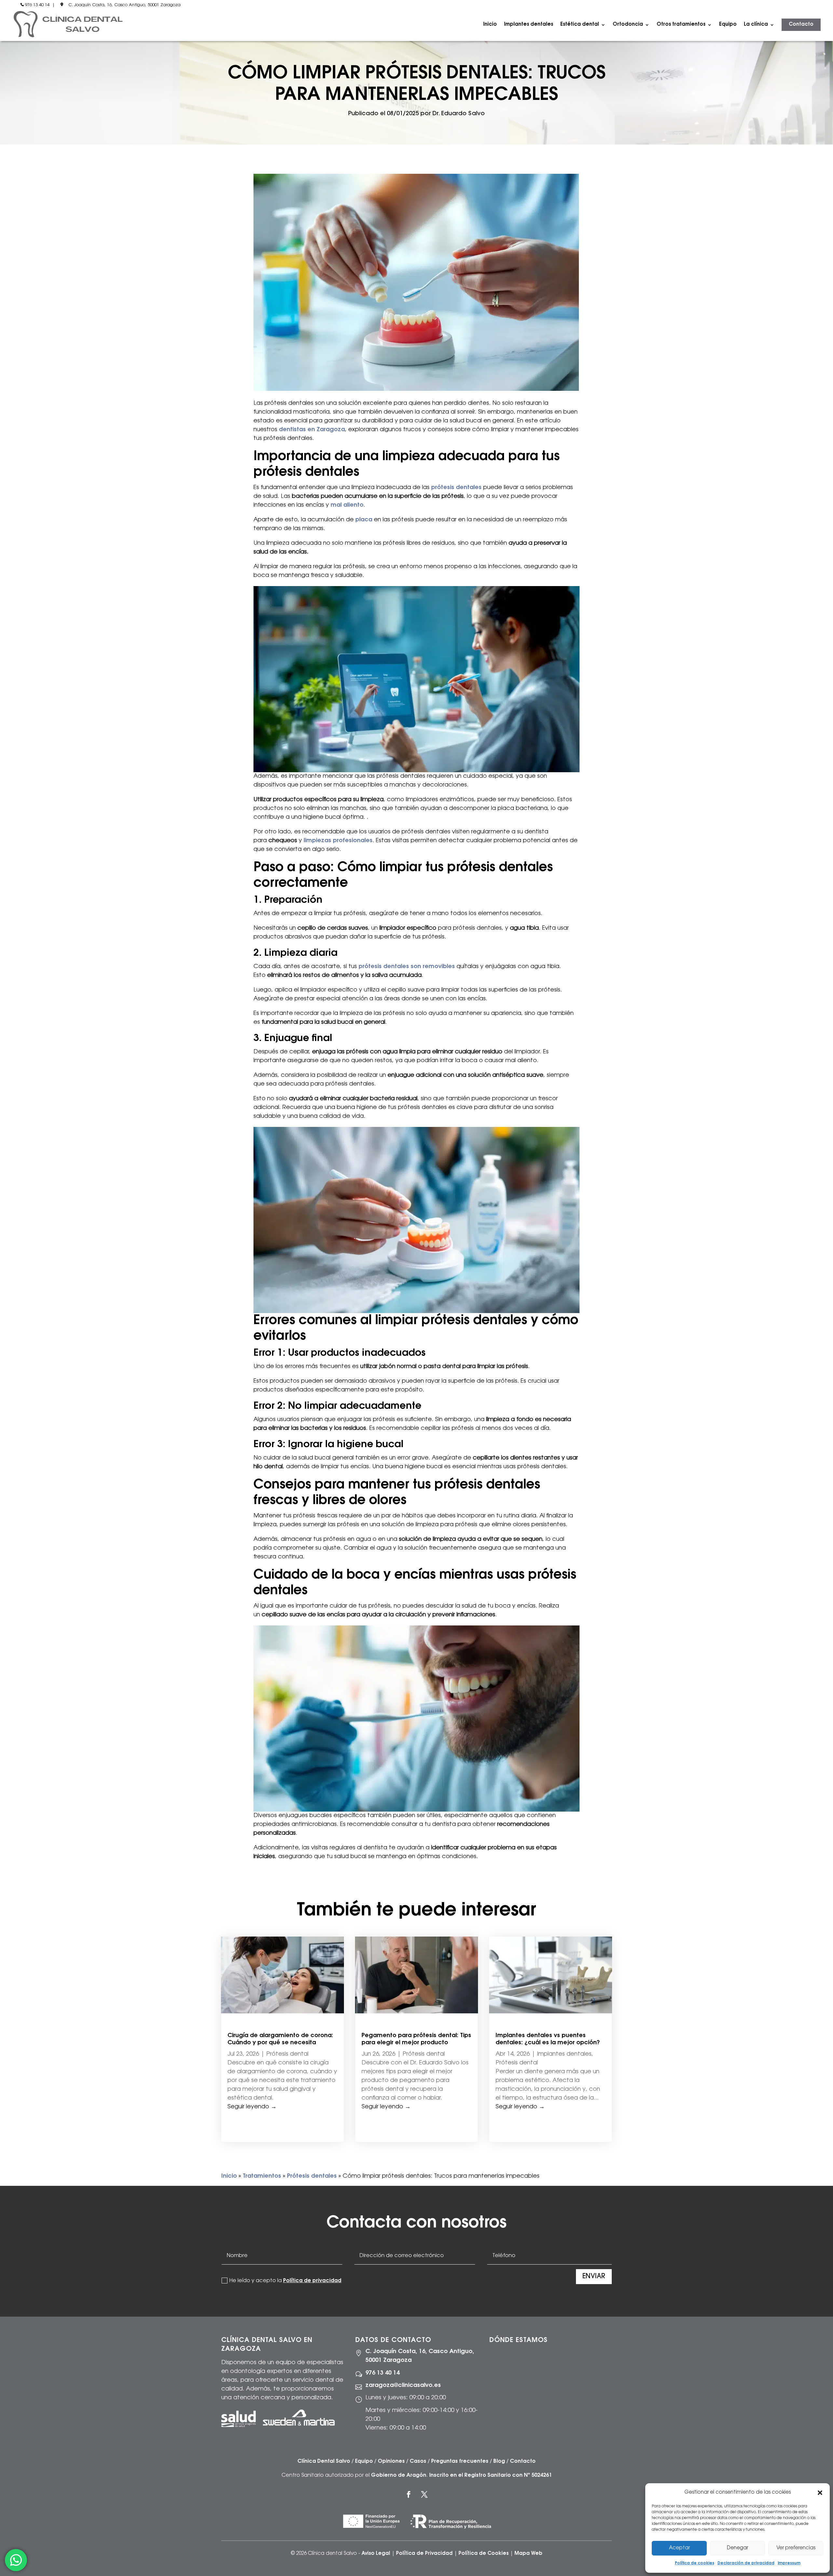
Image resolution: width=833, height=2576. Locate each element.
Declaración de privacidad (746, 2563)
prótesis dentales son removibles (407, 967)
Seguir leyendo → (252, 2107)
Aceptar (679, 2548)
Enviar (594, 2277)
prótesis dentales (456, 488)
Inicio (490, 25)
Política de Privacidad (424, 2554)
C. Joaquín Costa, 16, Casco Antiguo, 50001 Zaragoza (124, 5)
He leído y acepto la (285, 2281)
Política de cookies (695, 2563)
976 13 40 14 (37, 5)
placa (364, 520)
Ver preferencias (796, 2548)
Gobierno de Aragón (399, 2475)
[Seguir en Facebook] (409, 2494)
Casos (418, 2461)
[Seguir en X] (424, 2494)
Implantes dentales (529, 25)
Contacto (801, 25)
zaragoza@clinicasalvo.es (403, 2386)
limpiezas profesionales (338, 841)
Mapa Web (528, 2554)
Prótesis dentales (312, 2176)
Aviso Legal (376, 2554)
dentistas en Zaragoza (312, 430)
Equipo (728, 25)
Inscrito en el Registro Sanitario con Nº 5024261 (491, 2475)
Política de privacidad (312, 2281)
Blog (499, 2461)
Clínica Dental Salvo (324, 2461)
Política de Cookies (484, 2554)
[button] (820, 2493)
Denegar (737, 2548)
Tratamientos (262, 2176)
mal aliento (347, 505)
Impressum (789, 2563)
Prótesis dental (287, 2054)
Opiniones (391, 2461)
